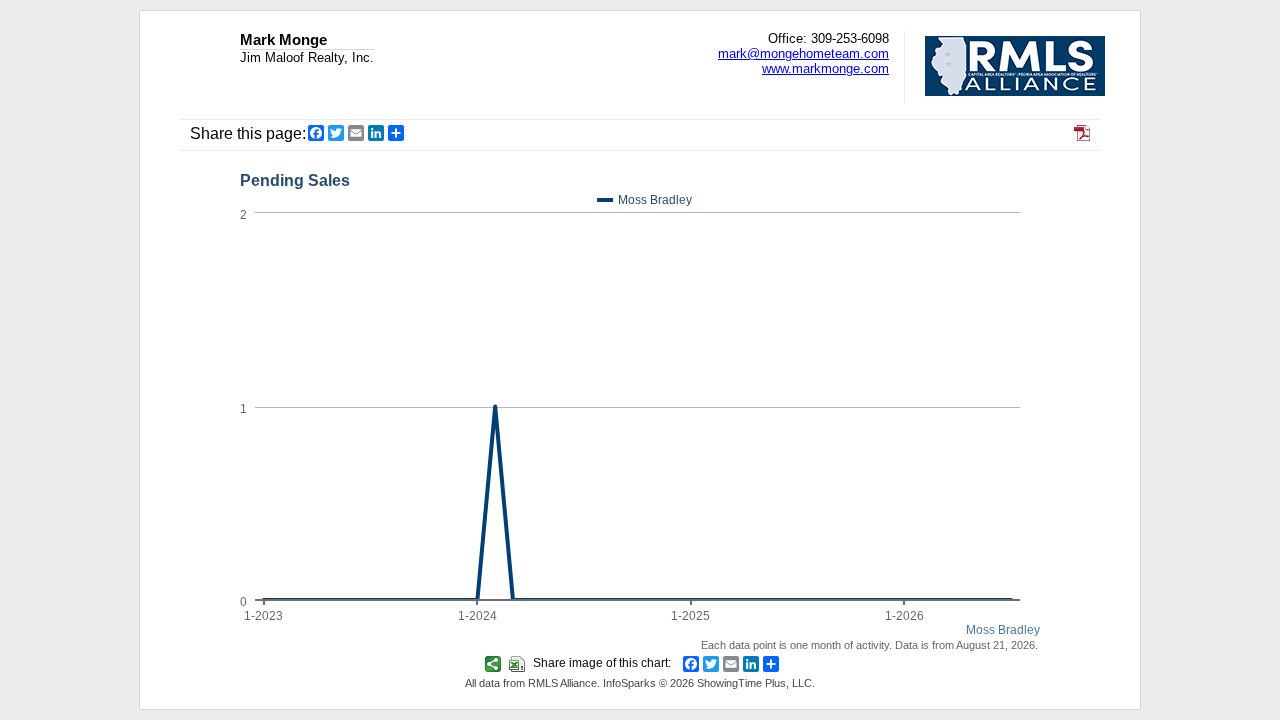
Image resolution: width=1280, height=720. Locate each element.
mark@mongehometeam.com (803, 53)
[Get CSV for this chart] (519, 663)
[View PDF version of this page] (1082, 135)
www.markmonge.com (825, 68)
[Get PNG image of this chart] (495, 663)
